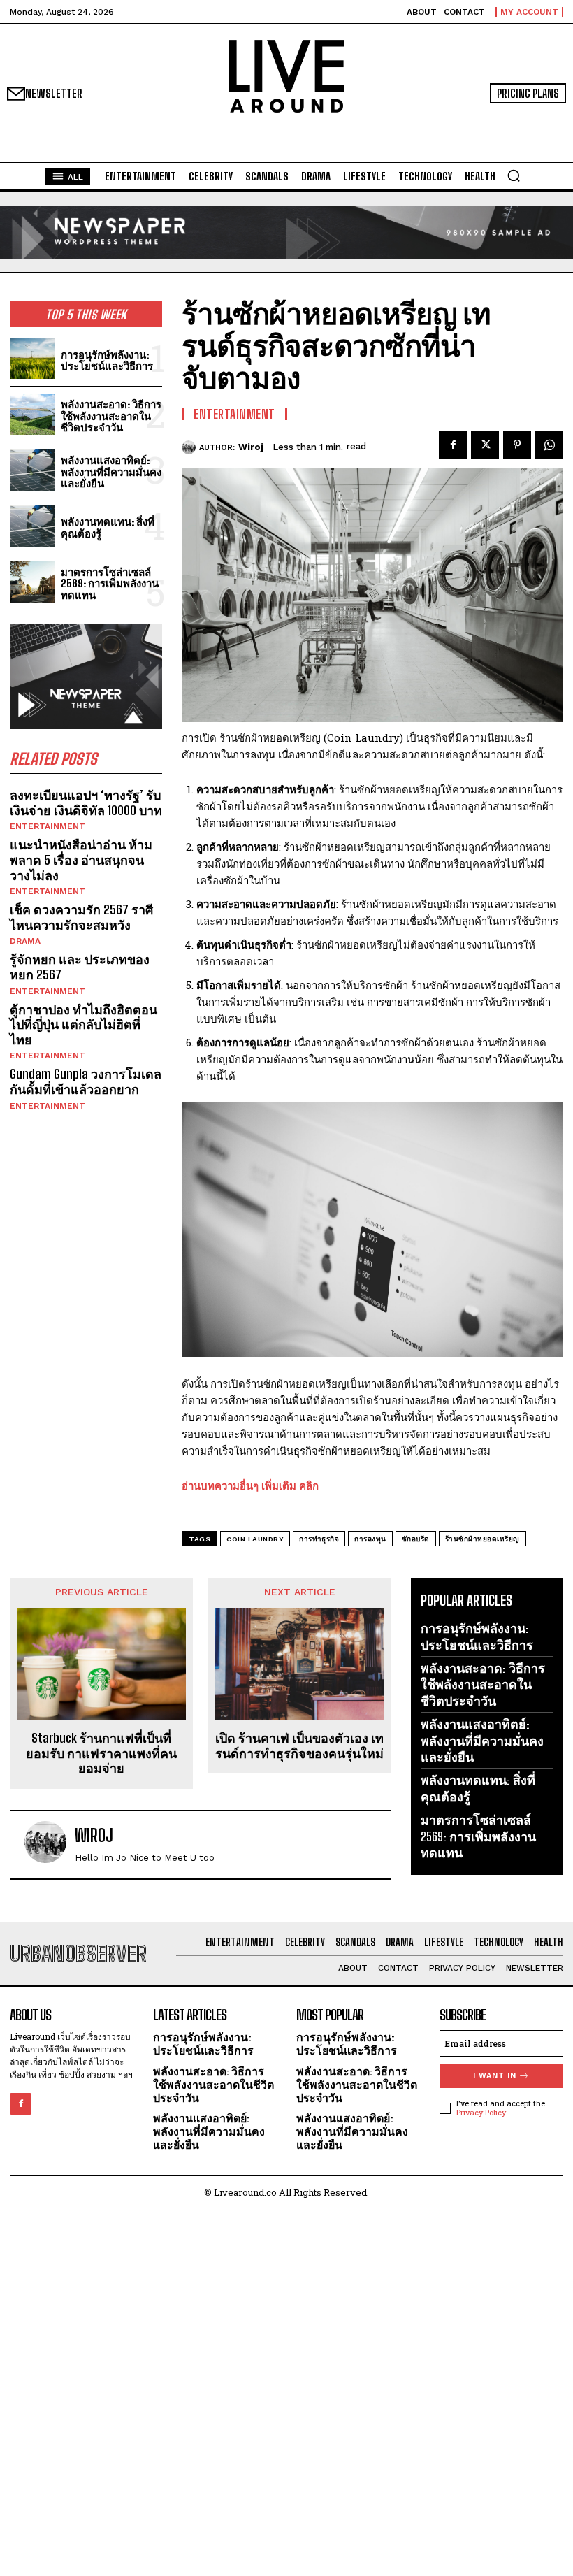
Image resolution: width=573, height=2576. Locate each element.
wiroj (251, 447)
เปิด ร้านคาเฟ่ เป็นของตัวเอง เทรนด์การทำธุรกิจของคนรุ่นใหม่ (299, 1746)
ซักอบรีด (416, 1539)
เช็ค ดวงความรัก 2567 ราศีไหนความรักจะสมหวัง (81, 917)
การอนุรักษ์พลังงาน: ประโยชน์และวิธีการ (107, 360)
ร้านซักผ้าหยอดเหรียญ (483, 1539)
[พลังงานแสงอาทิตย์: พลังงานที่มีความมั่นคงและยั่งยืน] (32, 470)
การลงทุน (370, 1539)
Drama (25, 941)
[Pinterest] (517, 445)
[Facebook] (453, 445)
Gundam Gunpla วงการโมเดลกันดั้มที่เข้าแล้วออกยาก (86, 1081)
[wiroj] (190, 447)
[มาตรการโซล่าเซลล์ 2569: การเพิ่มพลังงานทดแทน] (32, 582)
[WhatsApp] (549, 445)
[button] (514, 175)
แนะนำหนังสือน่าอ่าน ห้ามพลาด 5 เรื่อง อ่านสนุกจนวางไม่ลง (81, 859)
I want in (495, 2076)
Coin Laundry (255, 1539)
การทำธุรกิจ (319, 1539)
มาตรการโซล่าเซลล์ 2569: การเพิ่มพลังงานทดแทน (110, 583)
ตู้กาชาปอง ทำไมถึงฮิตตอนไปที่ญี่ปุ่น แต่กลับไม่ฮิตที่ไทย (84, 1024)
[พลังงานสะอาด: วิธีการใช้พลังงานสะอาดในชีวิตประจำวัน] (32, 414)
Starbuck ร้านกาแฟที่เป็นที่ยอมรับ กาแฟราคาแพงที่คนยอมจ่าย (101, 1753)
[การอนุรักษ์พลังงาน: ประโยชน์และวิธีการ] (32, 358)
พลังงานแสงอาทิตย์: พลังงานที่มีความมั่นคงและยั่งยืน (111, 472)
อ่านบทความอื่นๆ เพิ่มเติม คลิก (250, 1485)
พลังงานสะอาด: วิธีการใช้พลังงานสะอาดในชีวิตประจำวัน (111, 416)
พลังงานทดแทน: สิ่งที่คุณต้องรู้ (108, 527)
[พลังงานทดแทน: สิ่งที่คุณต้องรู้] (32, 526)
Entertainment (48, 826)
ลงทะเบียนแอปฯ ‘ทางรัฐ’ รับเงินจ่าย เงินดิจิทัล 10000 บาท (86, 803)
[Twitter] (485, 445)
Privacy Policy (481, 2112)
